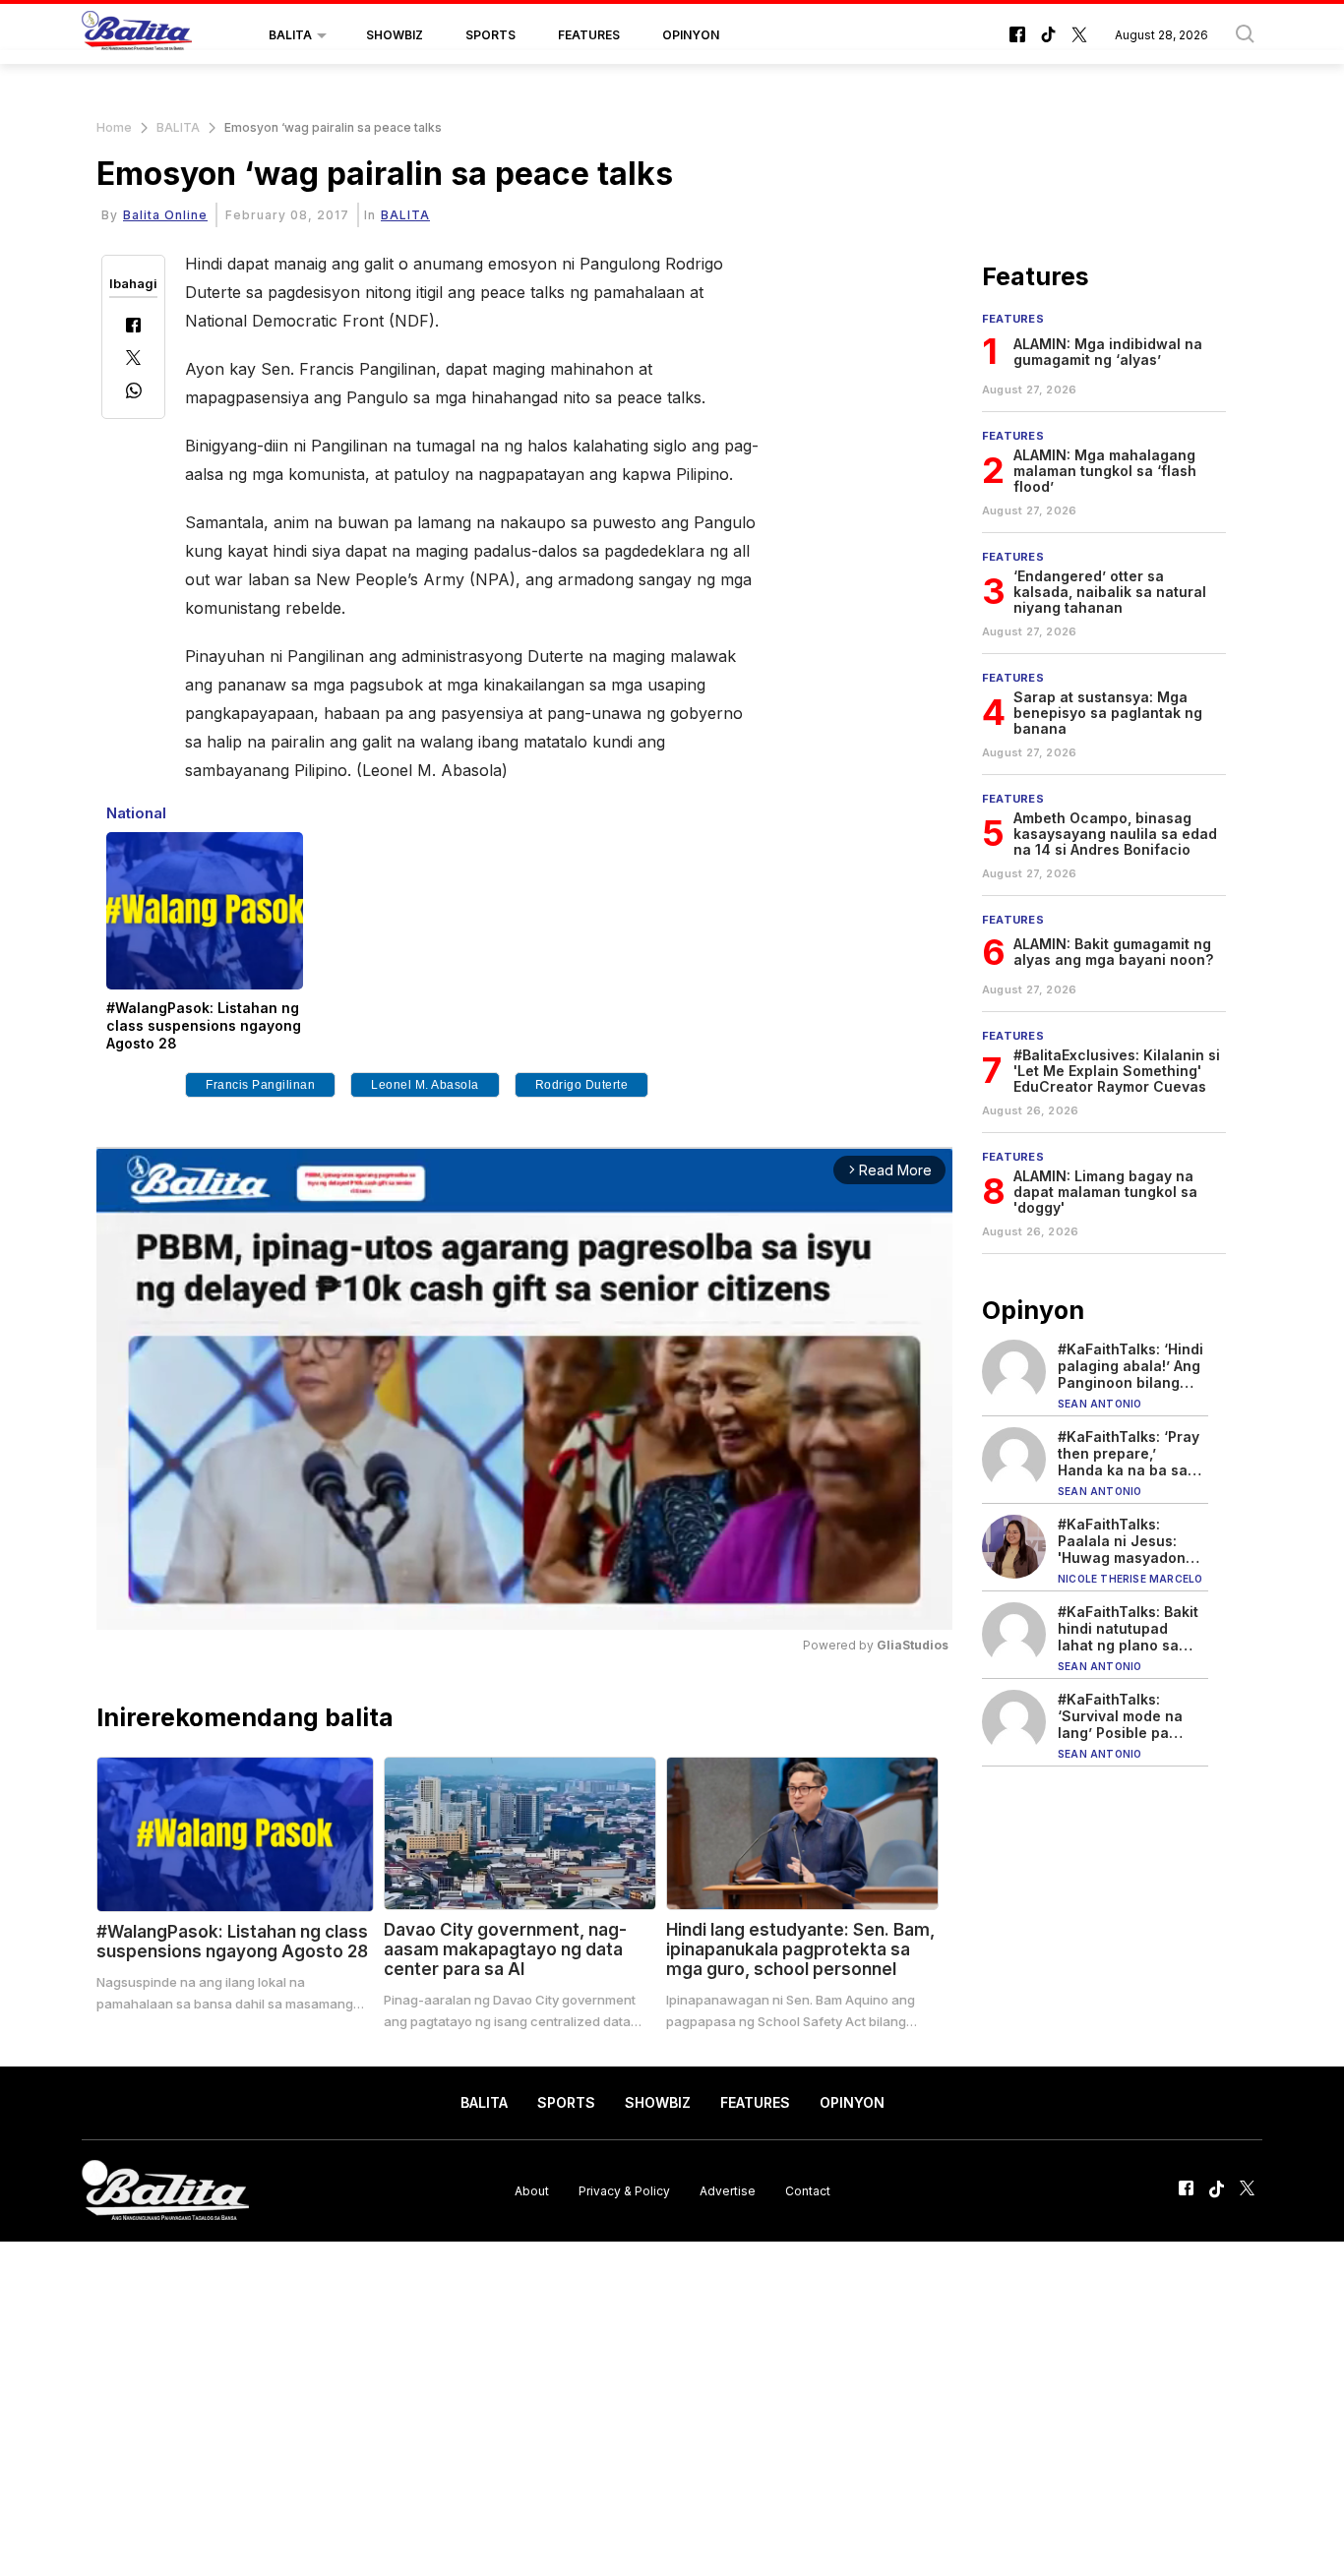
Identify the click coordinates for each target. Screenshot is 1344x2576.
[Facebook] (133, 327)
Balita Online (165, 215)
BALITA (290, 35)
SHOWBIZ (395, 35)
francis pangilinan (260, 1085)
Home (114, 127)
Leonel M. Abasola (425, 1085)
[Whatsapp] (134, 393)
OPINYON (691, 35)
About (532, 2190)
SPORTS (490, 35)
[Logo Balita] (137, 35)
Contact (808, 2190)
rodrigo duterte (582, 1085)
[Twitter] (133, 359)
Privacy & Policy (624, 2190)
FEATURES (589, 35)
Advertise (728, 2190)
